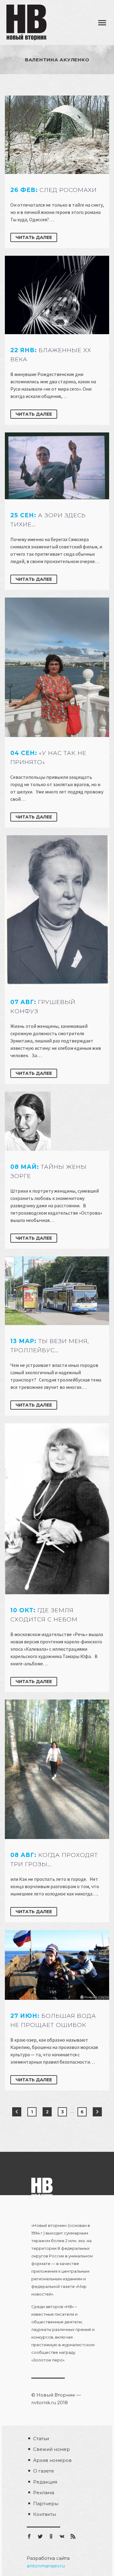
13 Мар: (50, 1346)
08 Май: (48, 1171)
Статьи (41, 2439)
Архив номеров (52, 2460)
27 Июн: (53, 2020)
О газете (44, 2471)
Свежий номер (52, 2449)
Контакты (45, 2514)
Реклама (44, 2493)
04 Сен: (48, 758)
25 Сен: (48, 520)
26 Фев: (54, 190)
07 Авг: (43, 1007)
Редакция (45, 2482)
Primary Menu (102, 23)
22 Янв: (51, 355)
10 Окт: (44, 1615)
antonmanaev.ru (46, 2566)
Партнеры (46, 2504)
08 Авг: (54, 1860)
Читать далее (34, 237)
